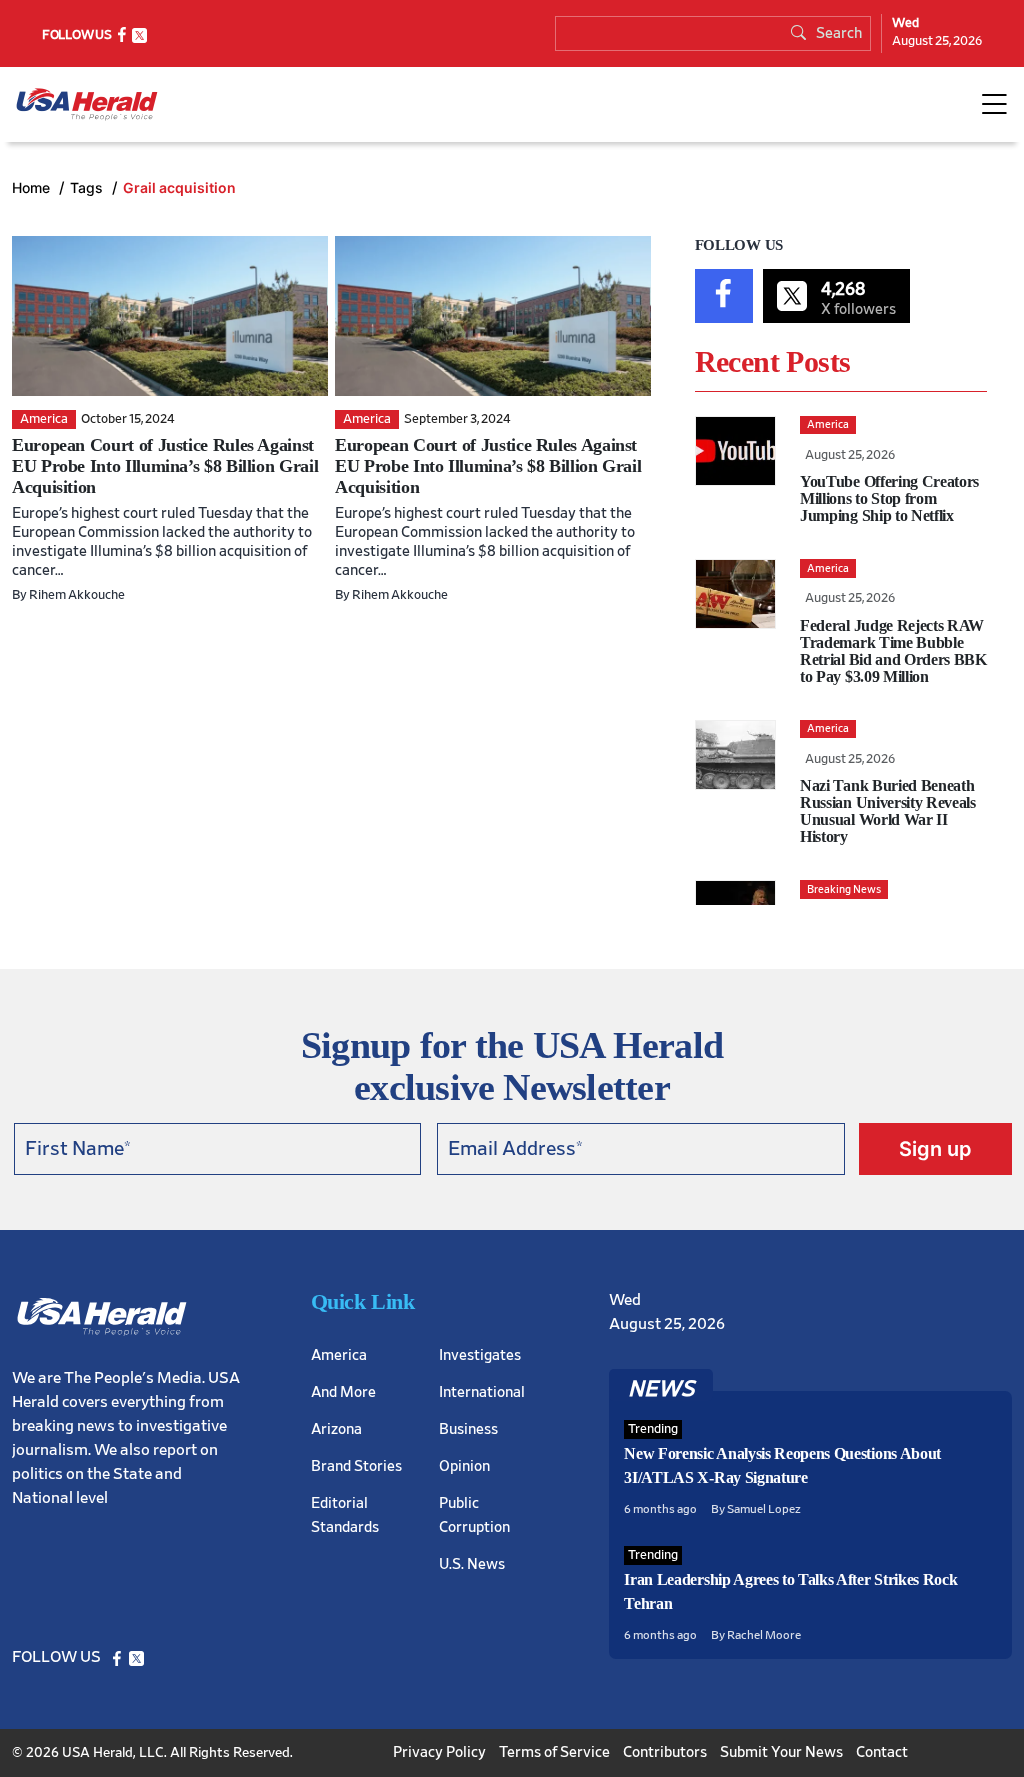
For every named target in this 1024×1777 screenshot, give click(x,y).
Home (33, 187)
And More (343, 1392)
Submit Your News (781, 1752)
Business (468, 1429)
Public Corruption (474, 1515)
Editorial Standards (345, 1515)
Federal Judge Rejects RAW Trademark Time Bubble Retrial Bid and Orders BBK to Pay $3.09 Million (893, 651)
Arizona (336, 1429)
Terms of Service (554, 1752)
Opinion (464, 1466)
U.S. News (472, 1564)
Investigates (480, 1355)
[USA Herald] (87, 104)
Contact (882, 1752)
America (339, 1355)
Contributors (665, 1752)
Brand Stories (356, 1466)
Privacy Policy (439, 1752)
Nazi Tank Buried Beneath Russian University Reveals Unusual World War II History (888, 811)
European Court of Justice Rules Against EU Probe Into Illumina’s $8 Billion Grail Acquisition (165, 466)
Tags (88, 187)
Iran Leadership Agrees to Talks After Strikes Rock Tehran (790, 1591)
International (482, 1392)
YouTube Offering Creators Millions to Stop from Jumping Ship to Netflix (889, 498)
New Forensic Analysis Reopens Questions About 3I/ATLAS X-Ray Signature (782, 1465)
